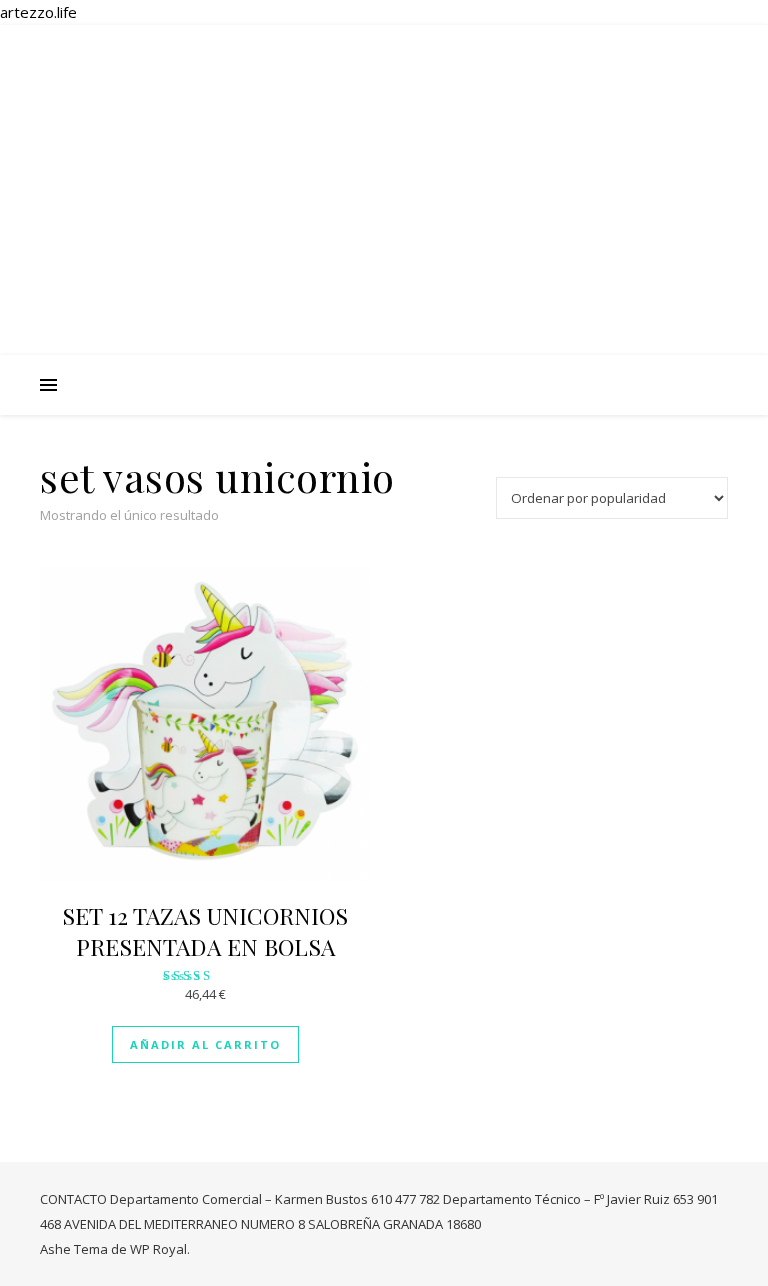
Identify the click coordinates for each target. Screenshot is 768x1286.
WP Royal (158, 1249)
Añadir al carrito (205, 1044)
